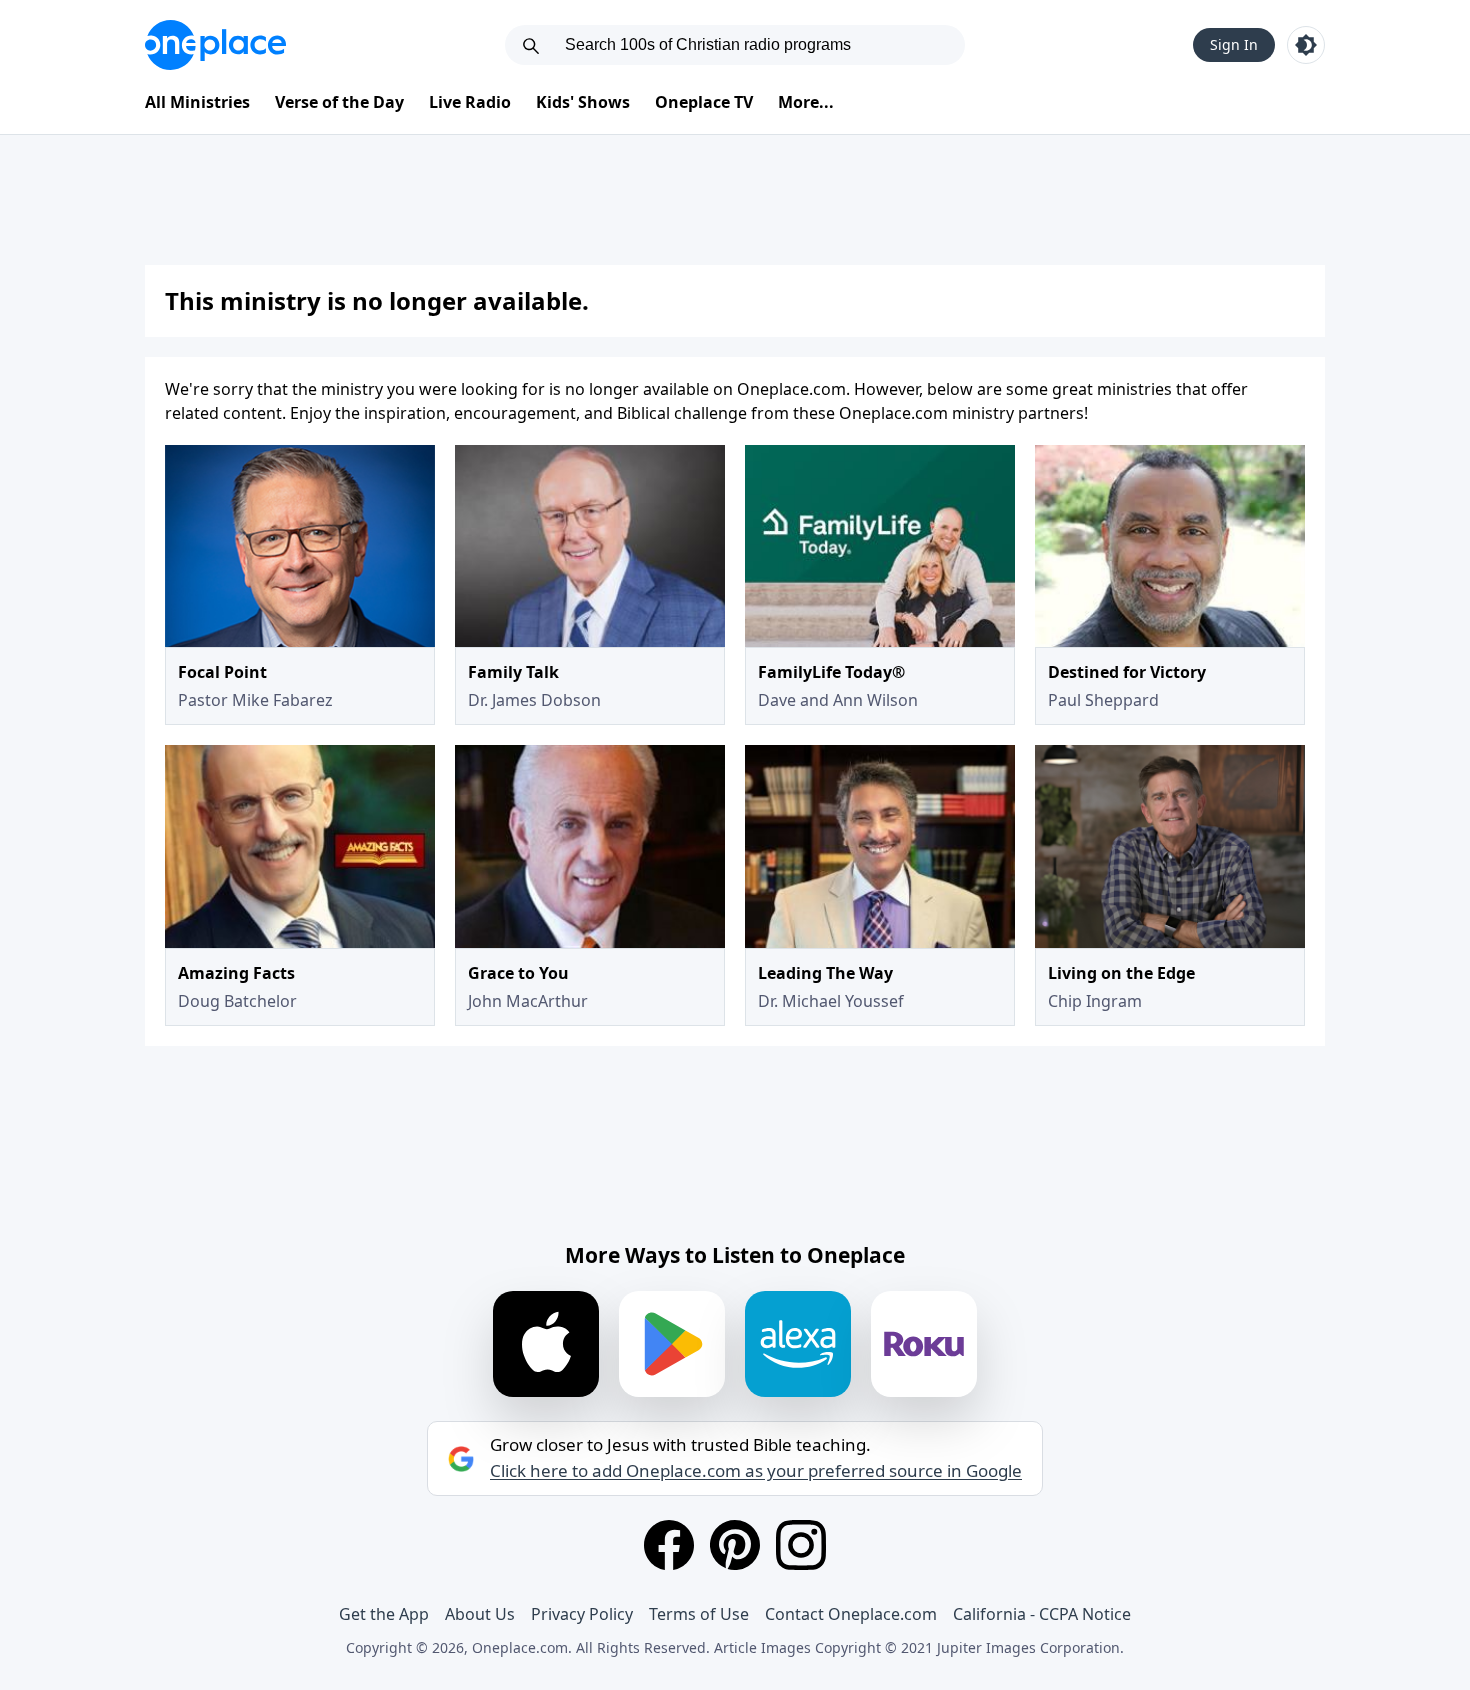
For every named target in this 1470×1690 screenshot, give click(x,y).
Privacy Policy (582, 1614)
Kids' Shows (583, 102)
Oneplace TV (704, 102)
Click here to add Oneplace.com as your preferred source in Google (756, 1471)
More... (806, 102)
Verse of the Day (339, 102)
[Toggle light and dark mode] (1306, 45)
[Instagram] (801, 1545)
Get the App (384, 1614)
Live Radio (470, 102)
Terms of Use (699, 1614)
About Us (480, 1614)
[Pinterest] (735, 1545)
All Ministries (197, 102)
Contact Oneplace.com (851, 1614)
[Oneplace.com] (215, 45)
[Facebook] (669, 1545)
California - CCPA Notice (1042, 1614)
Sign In (1234, 44)
